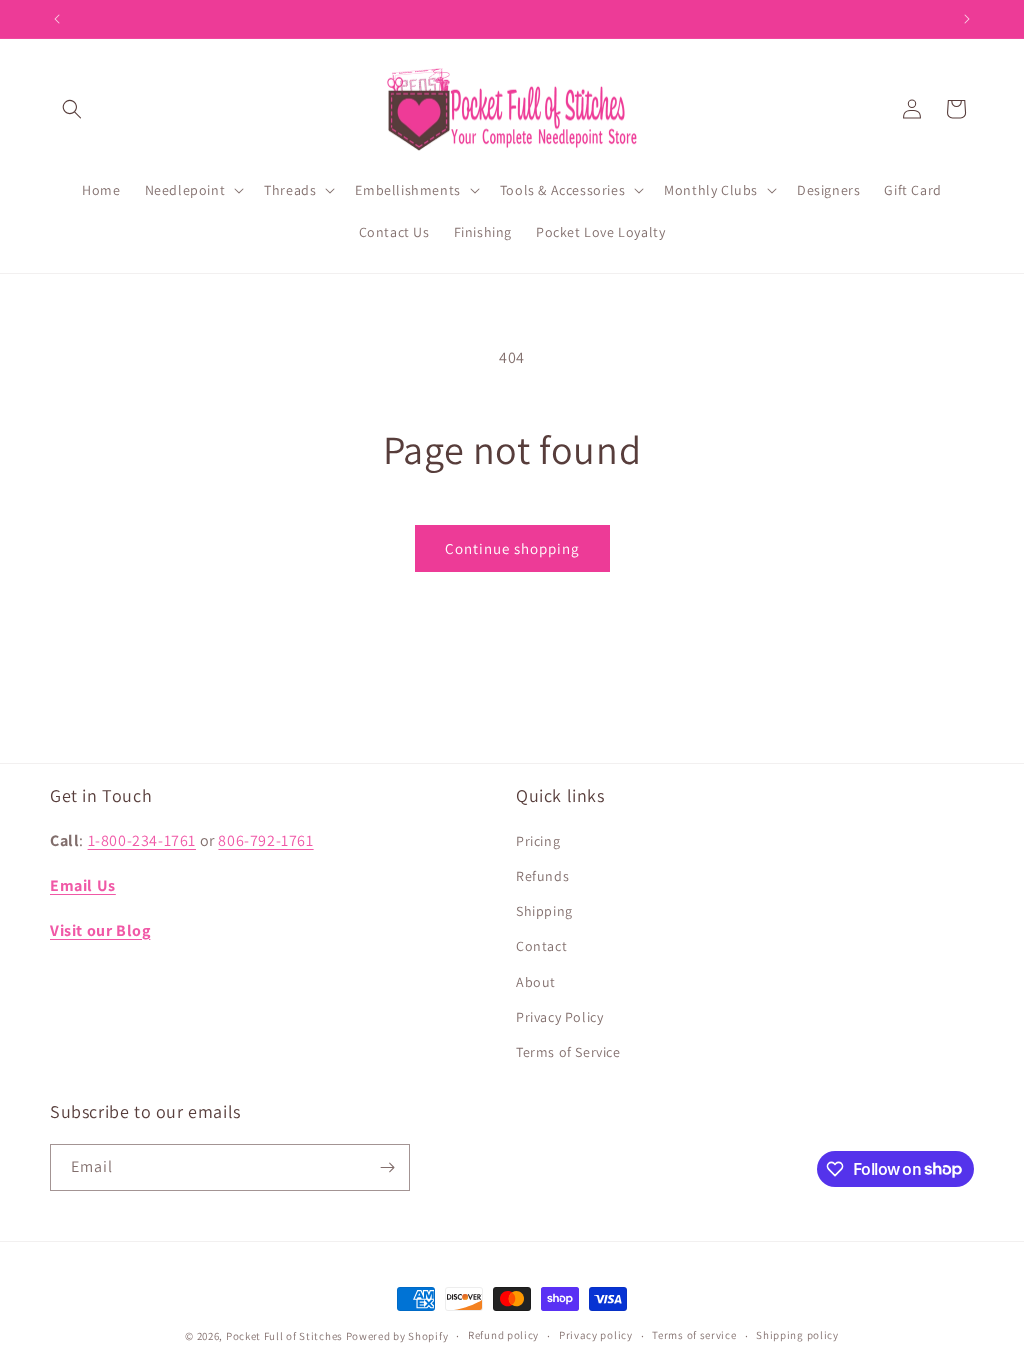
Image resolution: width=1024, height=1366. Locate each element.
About (536, 982)
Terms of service (694, 1335)
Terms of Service (568, 1052)
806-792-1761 (265, 840)
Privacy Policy (559, 1017)
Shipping (544, 911)
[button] (72, 109)
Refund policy (503, 1335)
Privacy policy (596, 1335)
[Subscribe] (387, 1167)
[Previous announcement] (57, 19)
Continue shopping (512, 548)
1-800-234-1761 (142, 840)
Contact (541, 946)
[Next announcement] (967, 19)
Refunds (542, 876)
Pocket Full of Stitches (284, 1336)
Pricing (538, 841)
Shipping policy (797, 1335)
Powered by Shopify (397, 1336)
